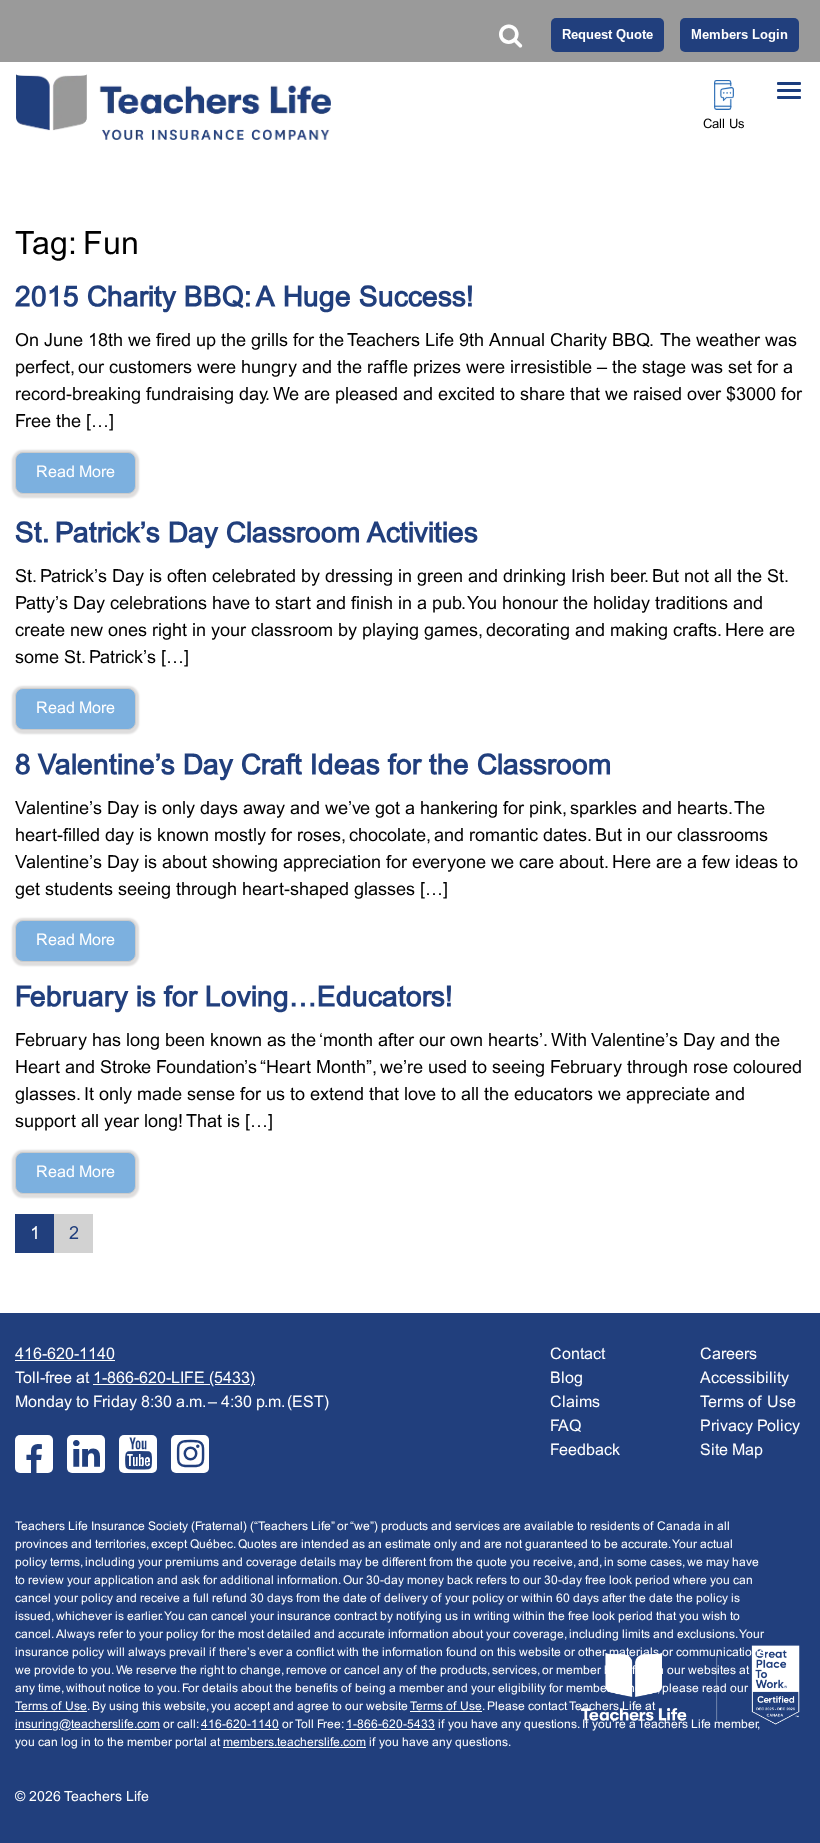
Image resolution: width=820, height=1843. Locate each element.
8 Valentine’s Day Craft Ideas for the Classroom (313, 767)
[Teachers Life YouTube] (138, 1454)
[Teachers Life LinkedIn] (86, 1454)
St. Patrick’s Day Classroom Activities (246, 535)
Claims (575, 1402)
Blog (566, 1378)
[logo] (690, 1685)
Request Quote (607, 34)
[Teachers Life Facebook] (34, 1454)
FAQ (565, 1426)
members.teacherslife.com (294, 1743)
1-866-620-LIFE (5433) (174, 1378)
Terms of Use (51, 1707)
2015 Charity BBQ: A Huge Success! (244, 299)
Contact (577, 1354)
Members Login (739, 34)
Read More (75, 472)
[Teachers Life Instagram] (190, 1454)
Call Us (724, 125)
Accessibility (744, 1378)
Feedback (585, 1450)
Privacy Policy (750, 1426)
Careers (728, 1354)
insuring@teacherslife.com (87, 1725)
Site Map (731, 1450)
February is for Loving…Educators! (234, 999)
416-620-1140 (65, 1354)
